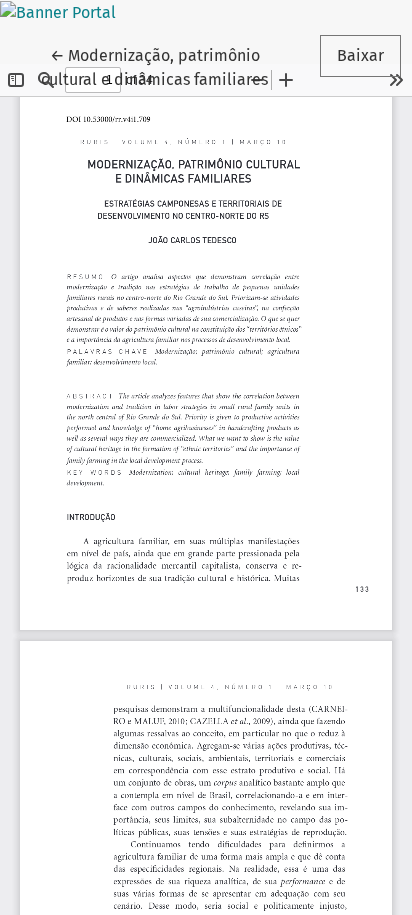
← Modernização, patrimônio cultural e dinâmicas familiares (159, 67)
